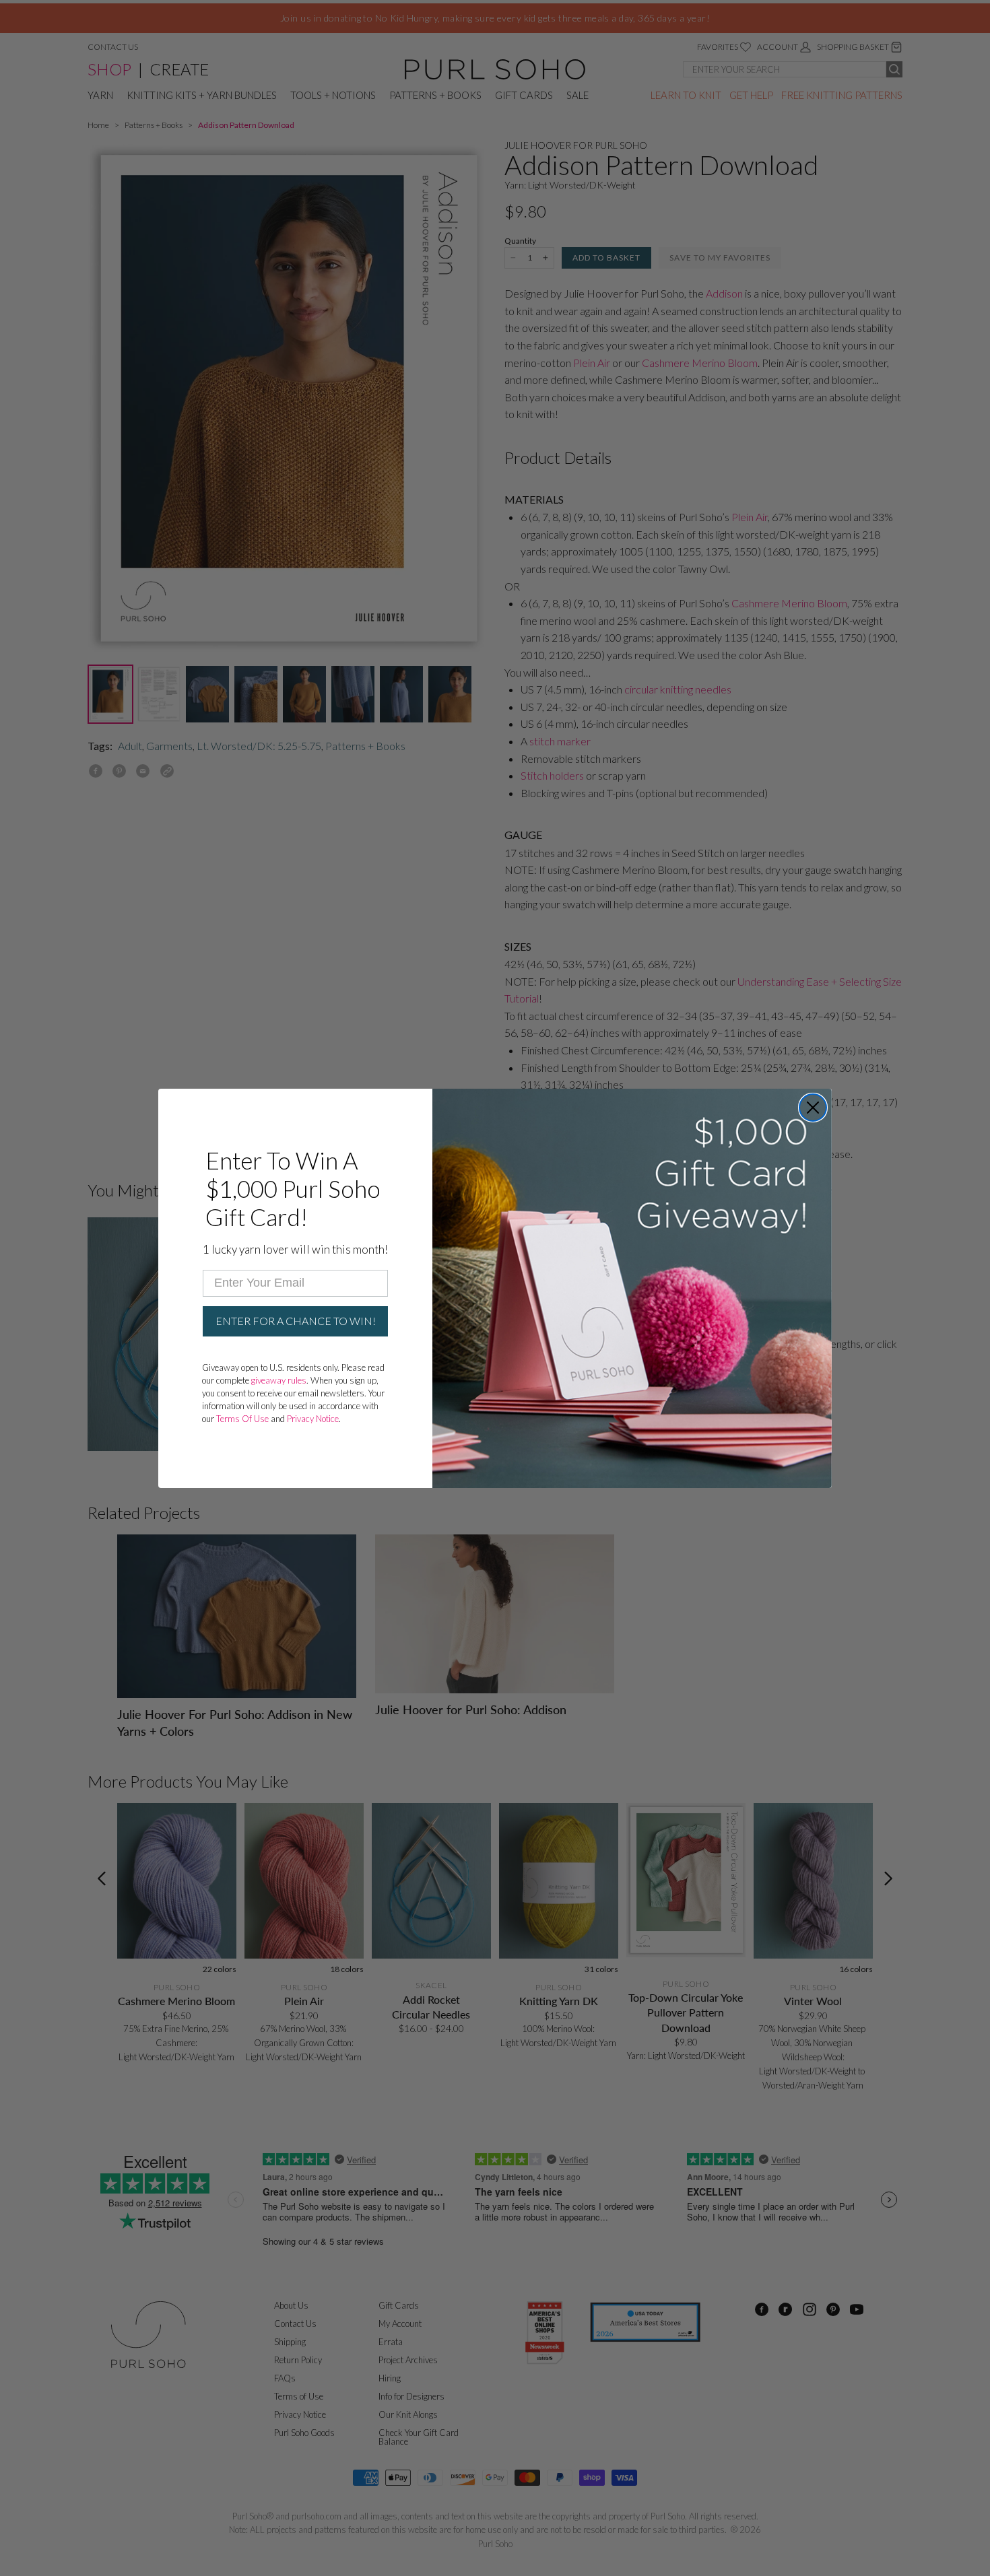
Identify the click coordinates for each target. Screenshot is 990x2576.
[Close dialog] (813, 1108)
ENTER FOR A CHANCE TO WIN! (296, 1321)
